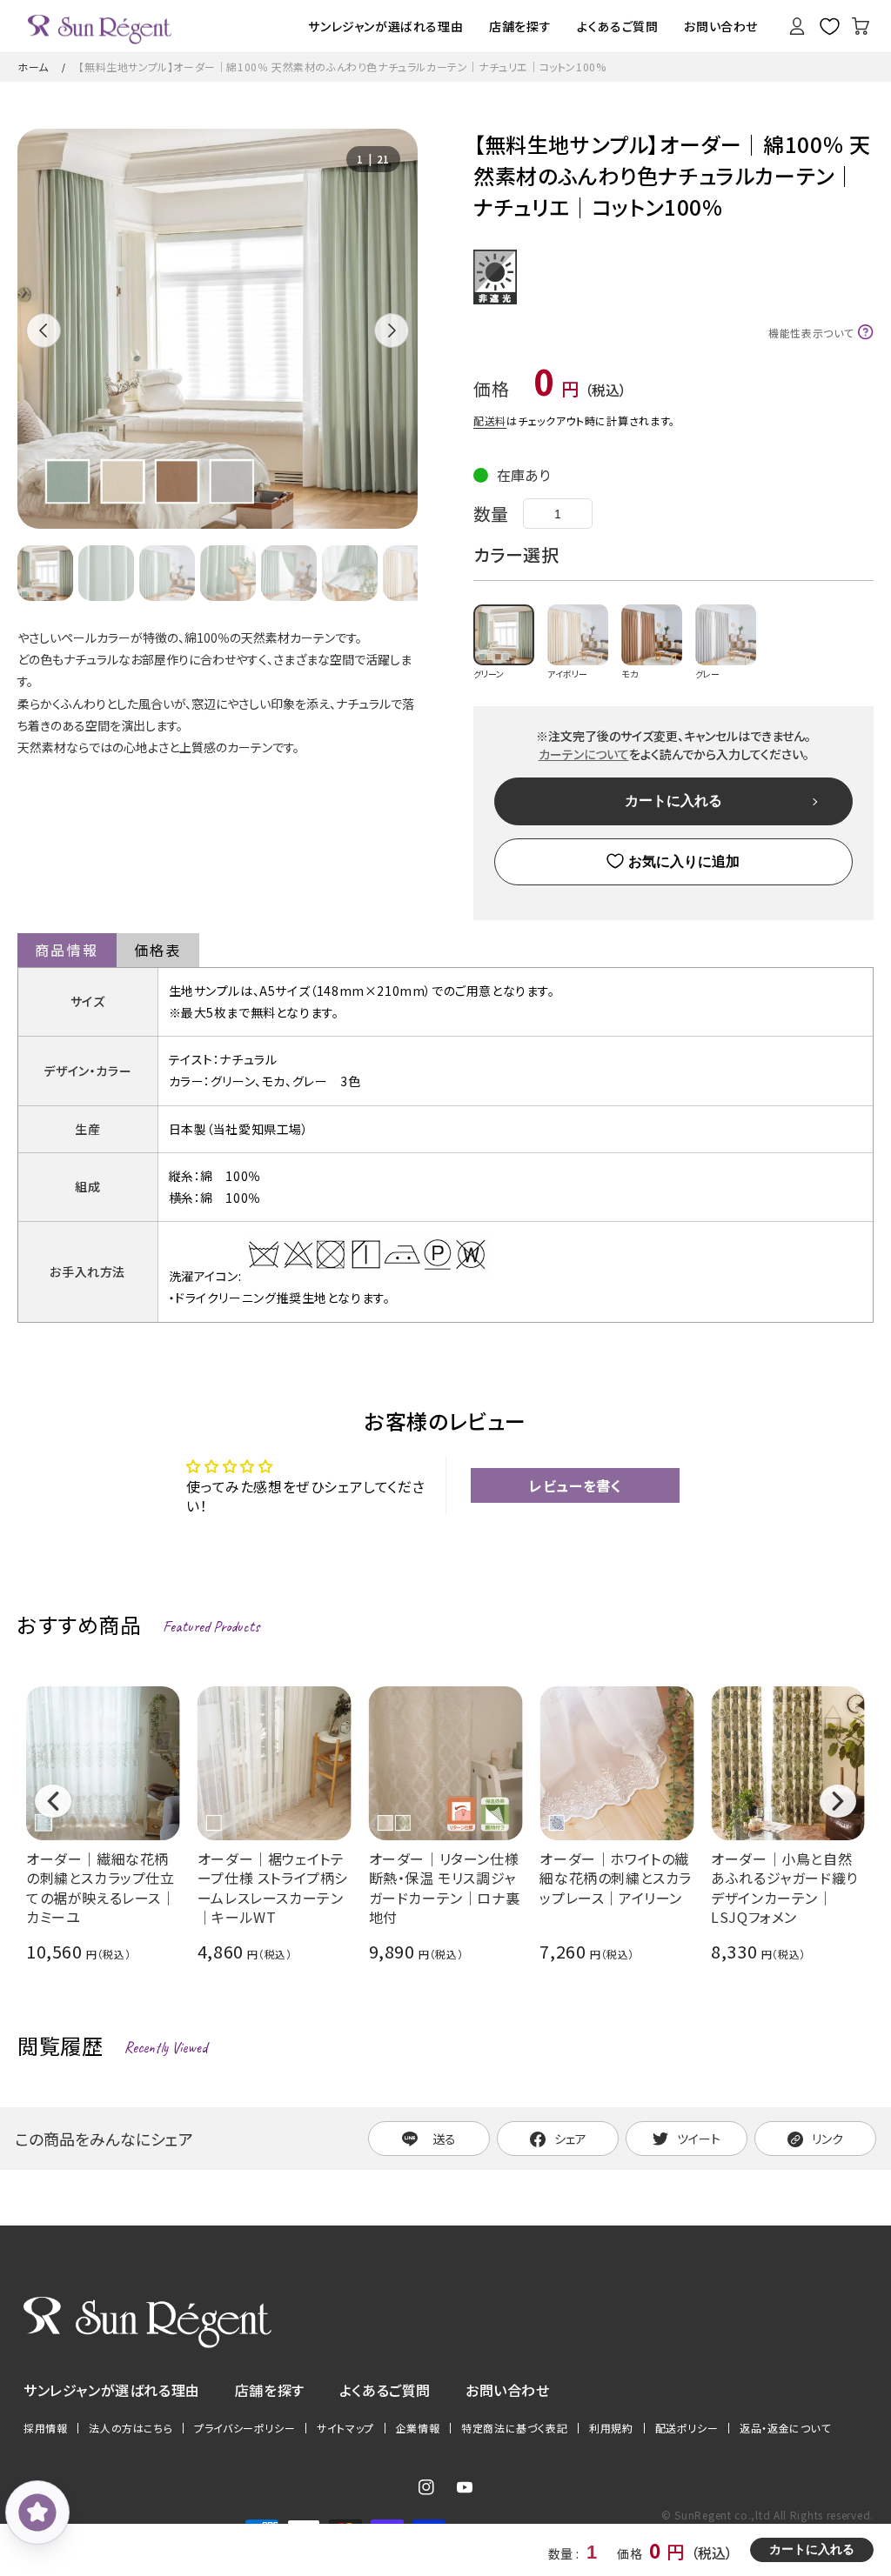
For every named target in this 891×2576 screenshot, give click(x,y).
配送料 (490, 420)
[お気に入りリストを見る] (829, 26)
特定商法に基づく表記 (514, 2428)
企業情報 (418, 2428)
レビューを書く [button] (575, 1485)
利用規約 (611, 2428)
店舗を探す (270, 2390)
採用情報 (45, 2428)
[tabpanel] (218, 329)
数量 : (565, 2553)
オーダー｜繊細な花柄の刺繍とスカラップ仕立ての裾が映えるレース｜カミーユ (101, 1888)
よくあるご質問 (385, 2390)
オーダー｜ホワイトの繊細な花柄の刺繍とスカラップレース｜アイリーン (616, 1879)
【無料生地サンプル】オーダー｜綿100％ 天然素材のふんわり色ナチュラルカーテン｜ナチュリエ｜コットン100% (342, 67)
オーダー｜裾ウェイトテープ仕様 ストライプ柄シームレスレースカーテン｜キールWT (273, 1888)
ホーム (33, 67)
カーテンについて (584, 754)
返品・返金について (785, 2428)
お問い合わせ (508, 2390)
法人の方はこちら (131, 2428)
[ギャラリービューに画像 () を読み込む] (45, 573)
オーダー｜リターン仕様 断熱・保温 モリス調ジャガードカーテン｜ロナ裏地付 (445, 1888)
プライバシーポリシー (245, 2428)
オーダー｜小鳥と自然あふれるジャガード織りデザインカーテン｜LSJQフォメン (784, 1888)
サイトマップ (345, 2428)
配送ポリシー (687, 2428)
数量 (491, 514)
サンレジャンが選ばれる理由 (112, 2390)
